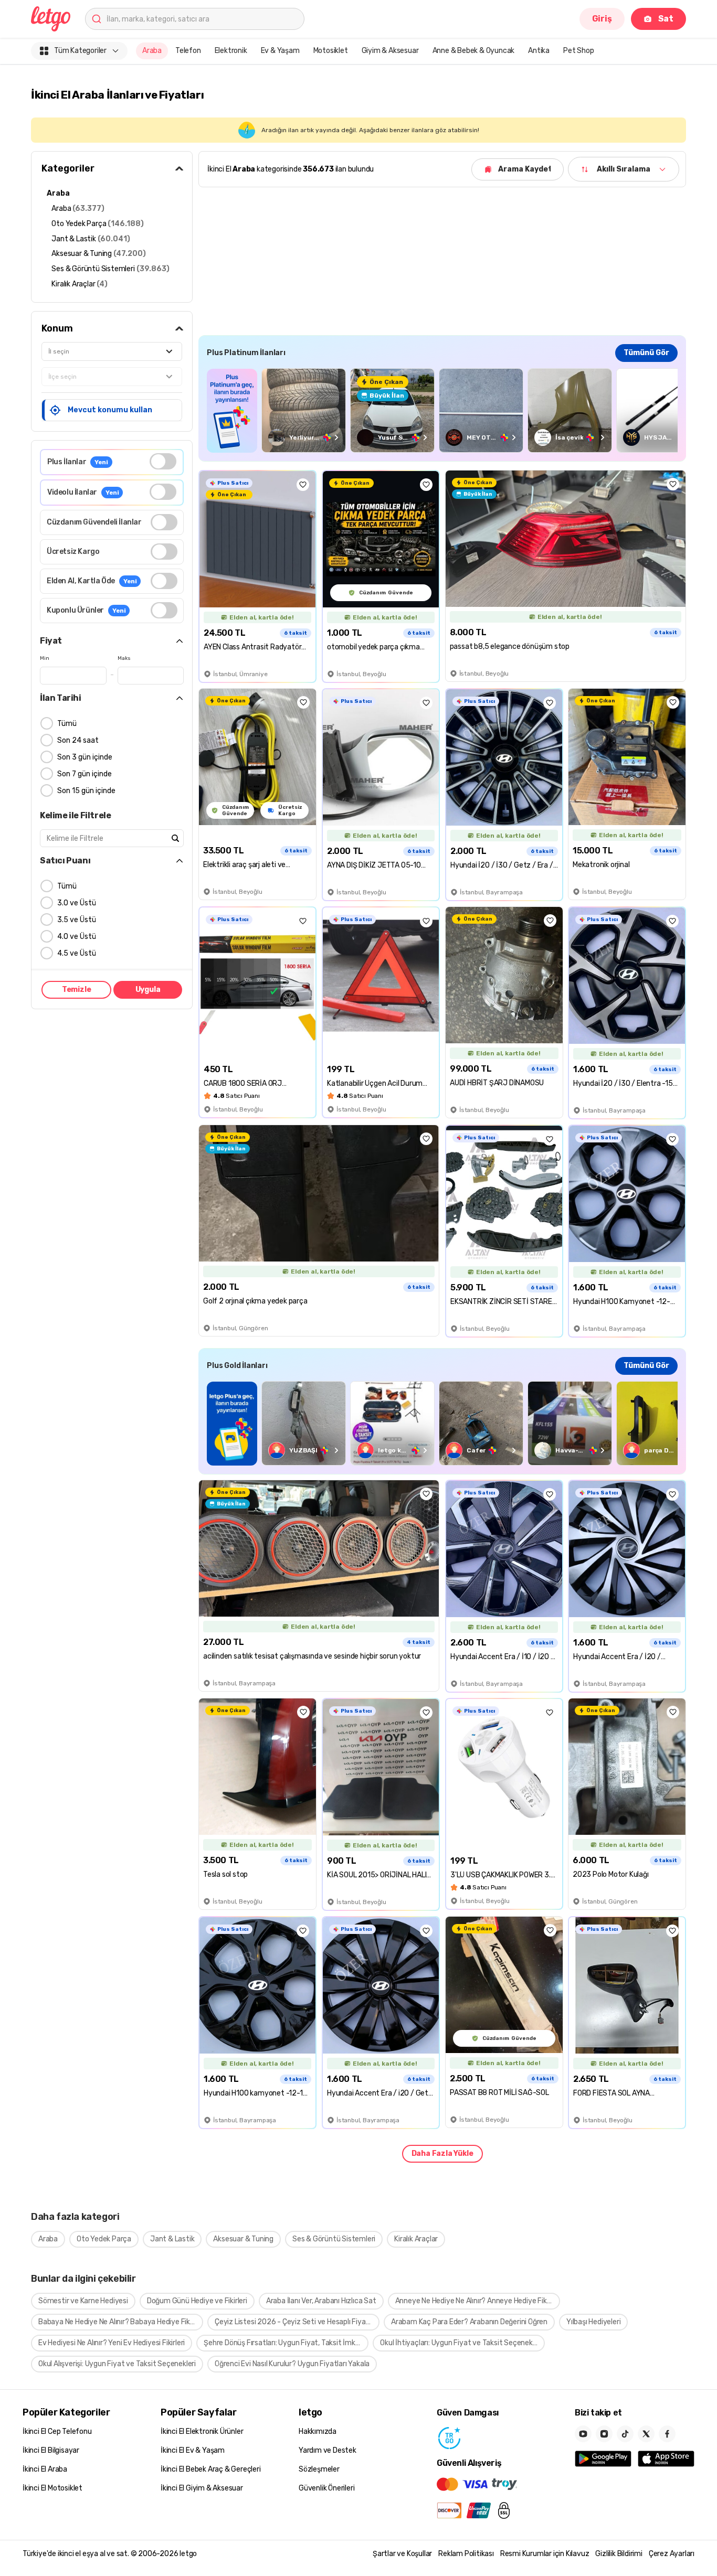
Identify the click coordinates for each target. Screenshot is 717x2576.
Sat (666, 19)
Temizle (77, 990)
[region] (442, 410)
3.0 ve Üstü (77, 903)
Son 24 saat (78, 740)
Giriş (602, 19)
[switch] (163, 461)
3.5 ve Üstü (77, 920)
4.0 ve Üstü (77, 937)
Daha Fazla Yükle (442, 2153)
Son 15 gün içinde (86, 791)
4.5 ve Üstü (77, 953)
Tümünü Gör (646, 353)
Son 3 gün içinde (85, 757)
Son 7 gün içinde (85, 774)
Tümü (67, 724)
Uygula (148, 990)
